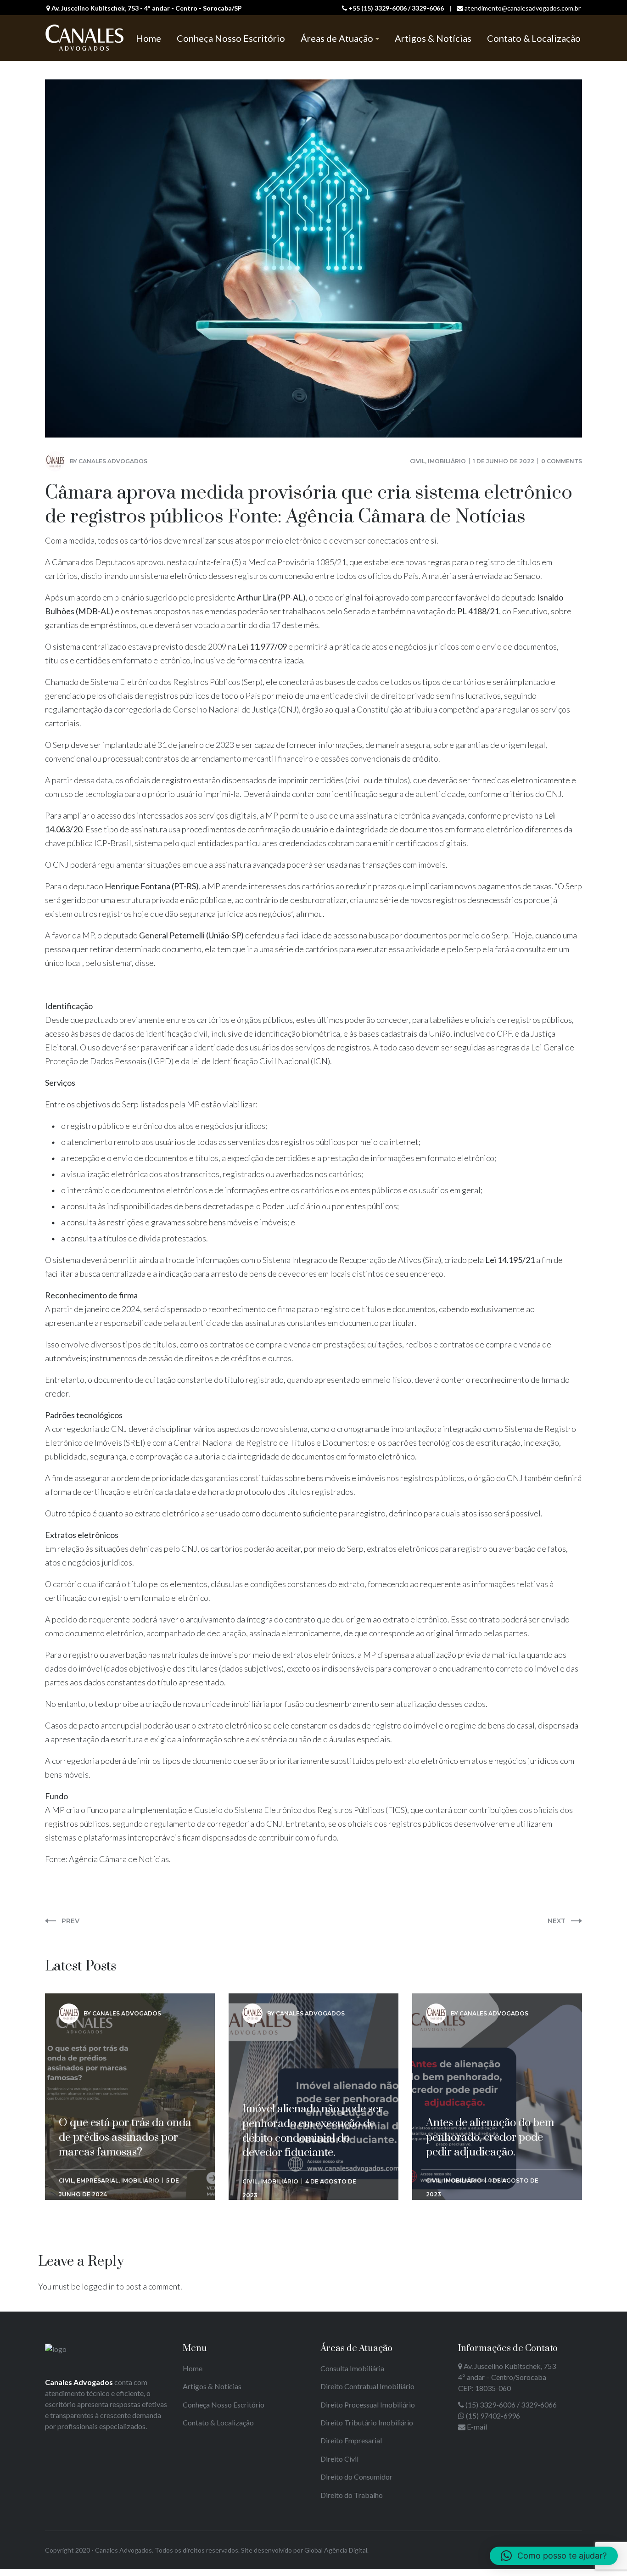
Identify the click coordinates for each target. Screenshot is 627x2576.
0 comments (562, 461)
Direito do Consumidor (356, 2477)
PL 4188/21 (478, 611)
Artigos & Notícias (212, 2386)
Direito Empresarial (351, 2440)
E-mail (477, 2427)
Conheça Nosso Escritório (224, 2405)
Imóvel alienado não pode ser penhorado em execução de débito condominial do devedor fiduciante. (313, 2064)
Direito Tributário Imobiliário (367, 2422)
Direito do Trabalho (352, 2495)
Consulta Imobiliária (352, 2368)
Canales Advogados (113, 461)
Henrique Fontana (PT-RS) (152, 886)
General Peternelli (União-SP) (191, 935)
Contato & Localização (218, 2422)
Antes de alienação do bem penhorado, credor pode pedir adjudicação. (490, 2056)
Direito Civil (339, 2459)
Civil (417, 461)
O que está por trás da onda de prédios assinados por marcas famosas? (125, 2056)
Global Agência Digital (336, 2550)
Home (193, 2368)
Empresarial (98, 2180)
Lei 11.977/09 (262, 646)
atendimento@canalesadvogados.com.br (523, 8)
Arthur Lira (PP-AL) (271, 597)
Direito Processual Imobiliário (368, 2405)
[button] (554, 2556)
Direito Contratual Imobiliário (367, 2386)
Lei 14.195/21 (510, 1260)
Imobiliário (447, 461)
